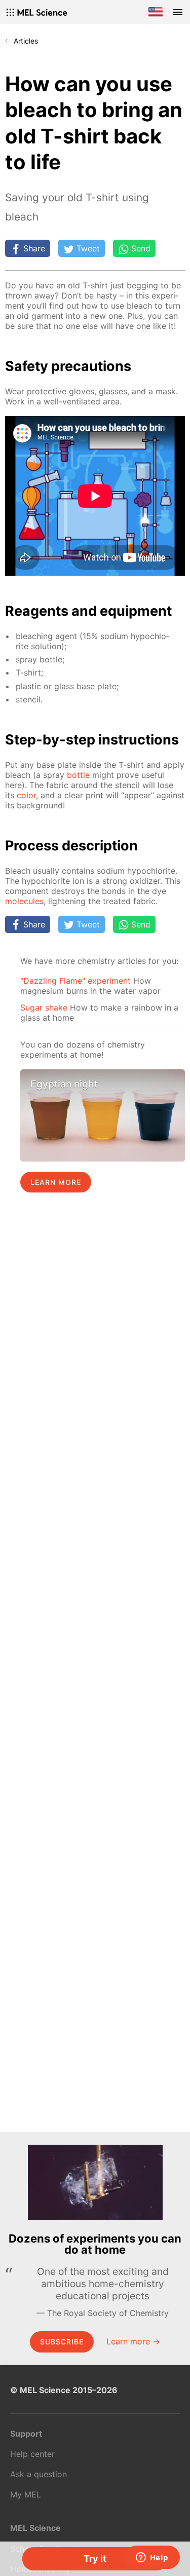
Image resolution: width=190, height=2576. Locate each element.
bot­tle (78, 775)
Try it (95, 2559)
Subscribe (62, 2342)
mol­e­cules (24, 901)
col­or (26, 795)
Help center (32, 2454)
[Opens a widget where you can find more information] (152, 2558)
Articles (26, 41)
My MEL (26, 2494)
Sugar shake (44, 1007)
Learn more (56, 1182)
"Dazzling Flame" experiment (75, 981)
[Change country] (156, 12)
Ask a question (39, 2474)
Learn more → (133, 2341)
